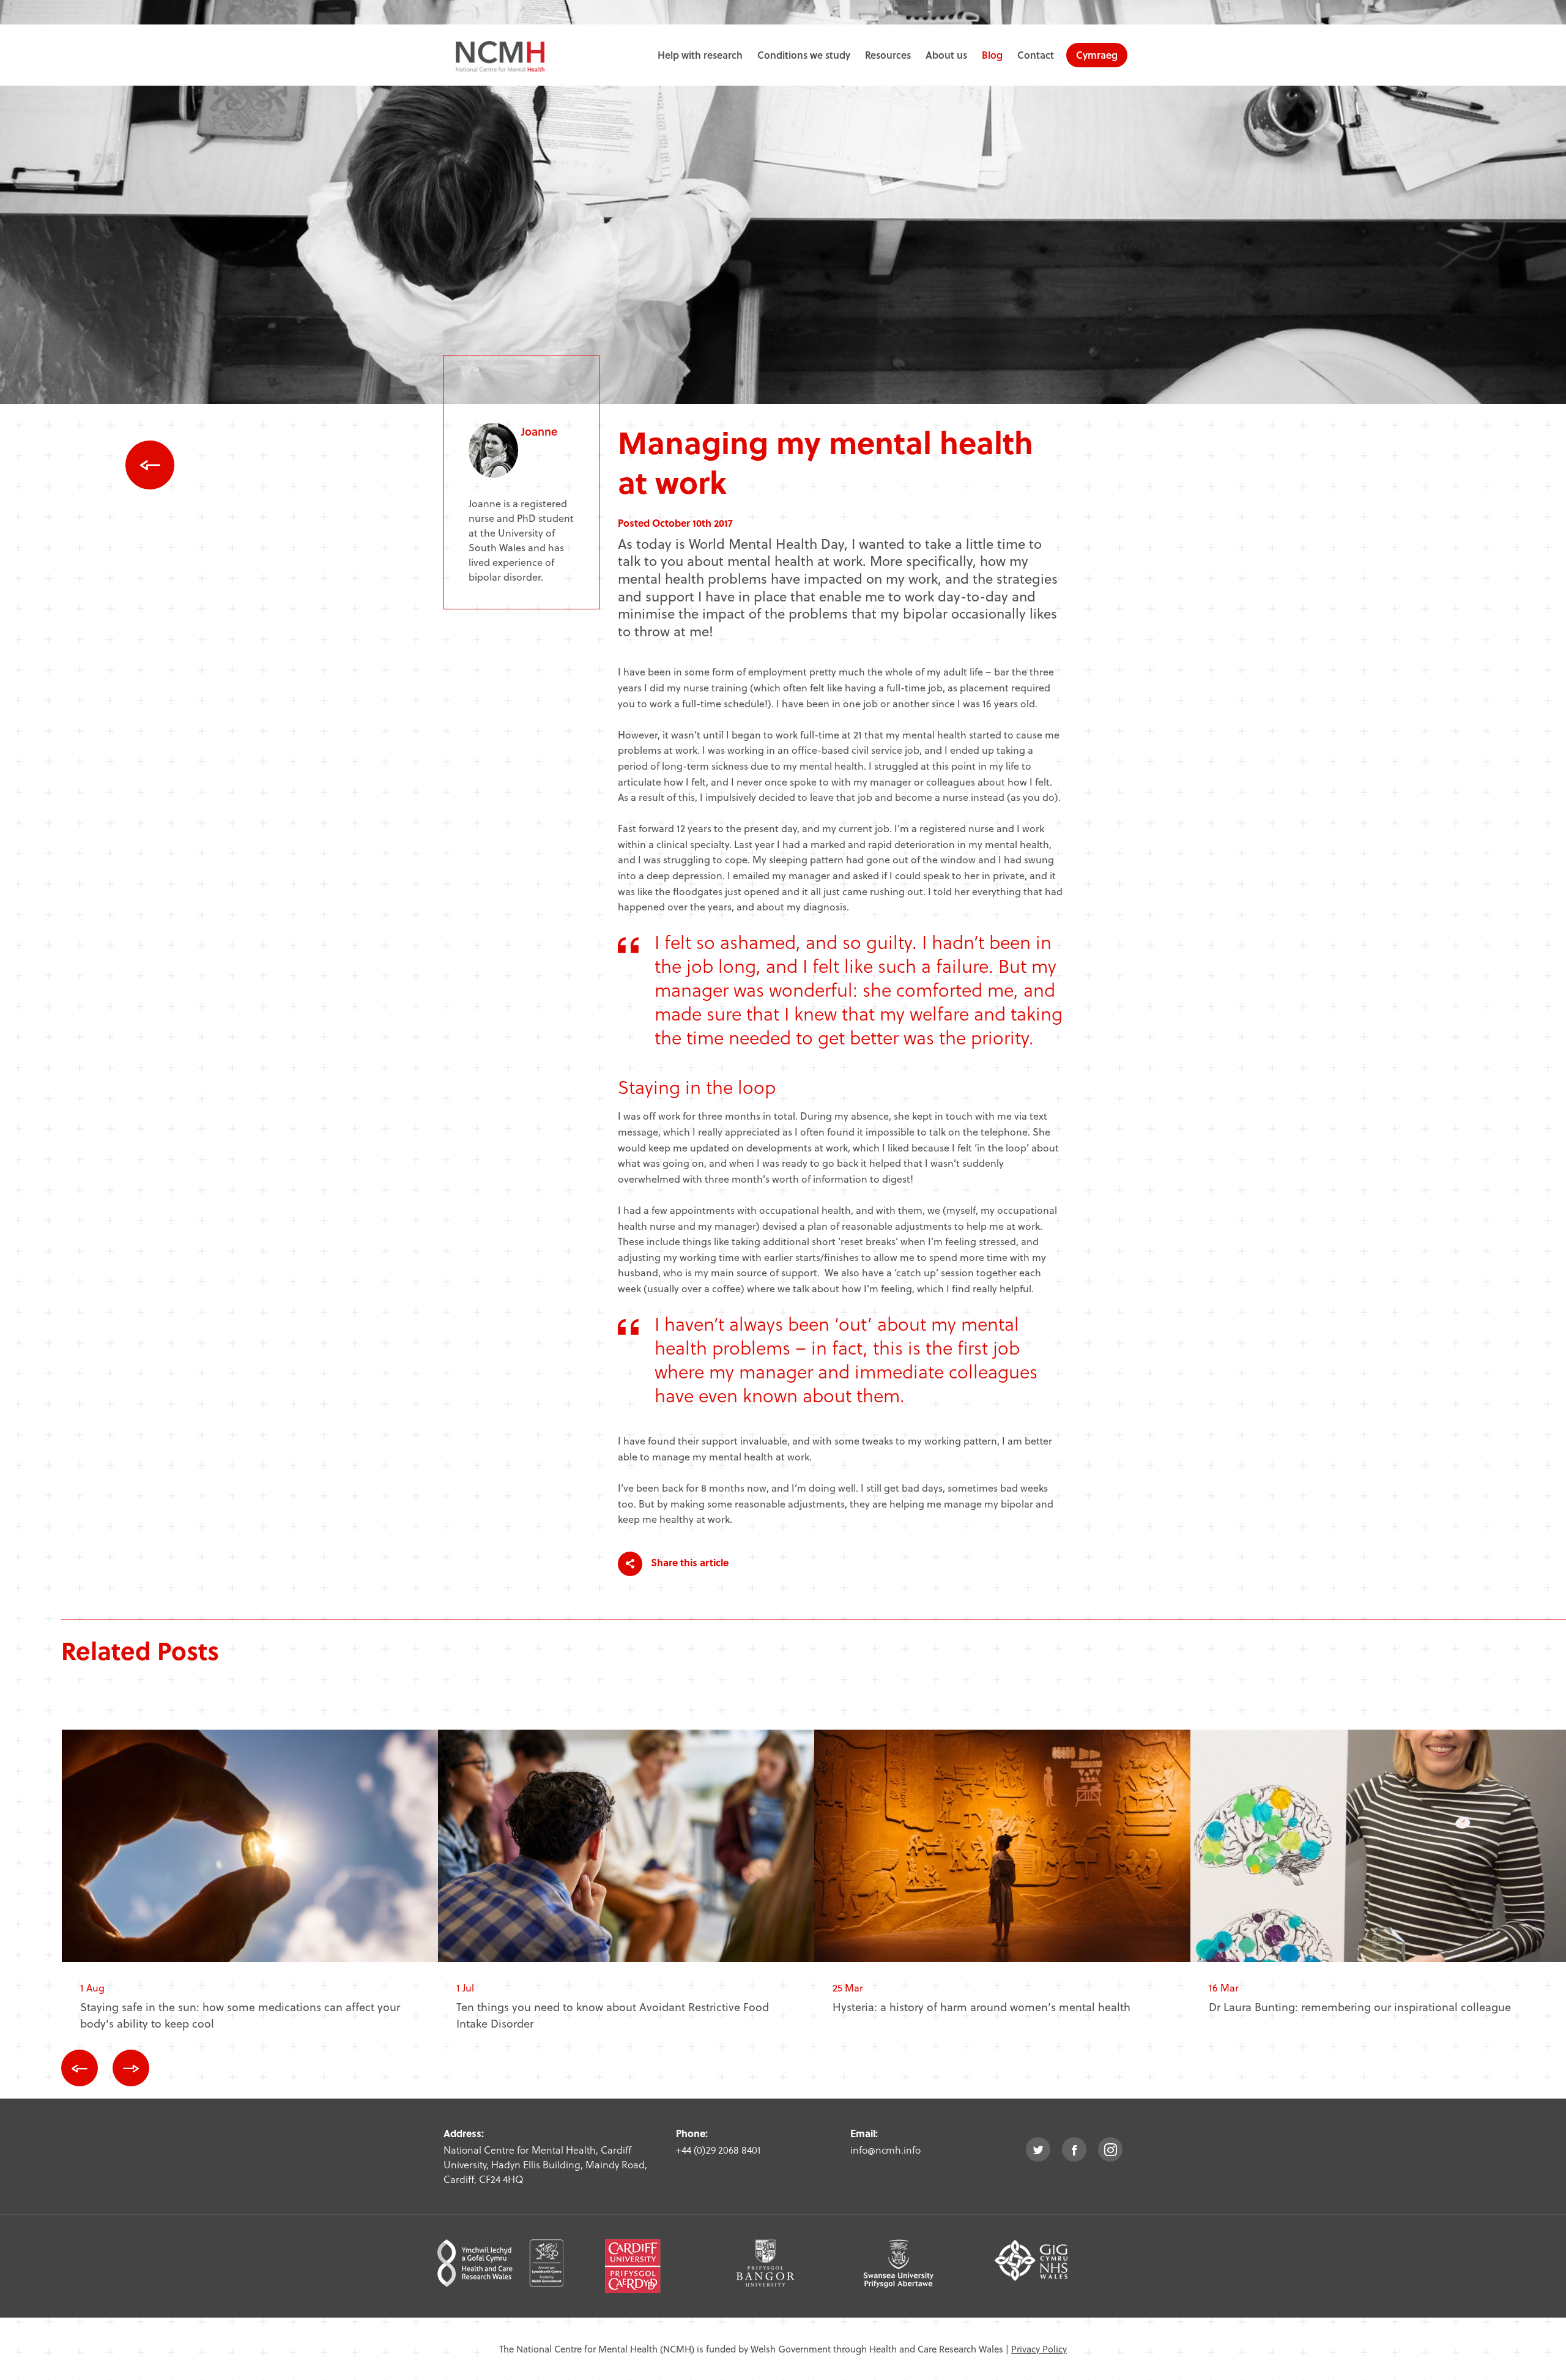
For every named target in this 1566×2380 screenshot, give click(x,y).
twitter (1038, 2149)
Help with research (700, 55)
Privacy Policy (1039, 2349)
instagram (1110, 2149)
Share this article (688, 1562)
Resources (888, 55)
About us (946, 55)
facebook (1074, 2149)
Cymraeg (1097, 55)
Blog (992, 55)
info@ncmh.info (885, 2150)
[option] (250, 1890)
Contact (1036, 55)
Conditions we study (804, 55)
